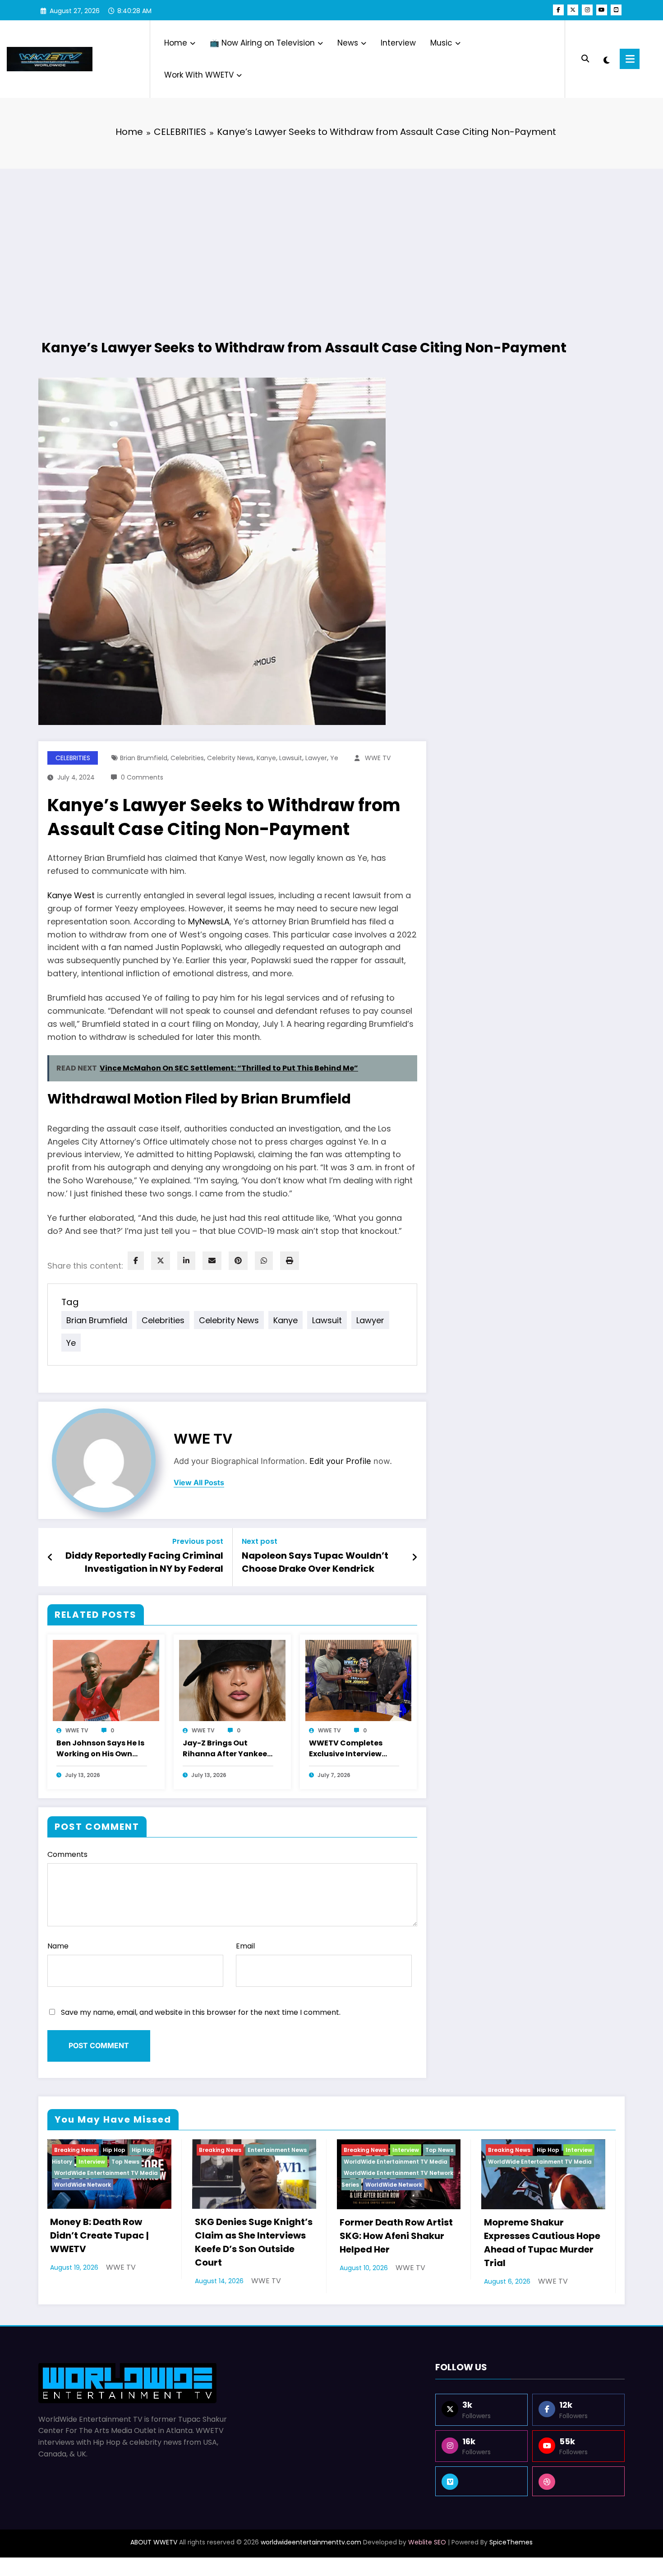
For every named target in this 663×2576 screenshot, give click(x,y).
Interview (398, 43)
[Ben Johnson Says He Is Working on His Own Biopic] (106, 1680)
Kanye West (71, 895)
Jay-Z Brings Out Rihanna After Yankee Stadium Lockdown (225, 1749)
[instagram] (587, 10)
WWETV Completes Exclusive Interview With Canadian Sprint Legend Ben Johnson (351, 1749)
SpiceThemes (511, 2542)
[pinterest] (238, 1261)
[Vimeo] (481, 2481)
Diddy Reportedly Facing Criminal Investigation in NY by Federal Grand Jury (144, 1563)
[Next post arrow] (414, 1557)
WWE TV (378, 758)
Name (58, 1946)
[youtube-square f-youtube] (616, 10)
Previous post (198, 1541)
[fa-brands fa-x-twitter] (573, 10)
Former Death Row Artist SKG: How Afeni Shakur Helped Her (396, 2236)
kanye (266, 758)
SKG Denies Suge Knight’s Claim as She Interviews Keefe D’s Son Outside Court (254, 2242)
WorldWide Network (83, 2185)
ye (334, 758)
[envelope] (212, 1261)
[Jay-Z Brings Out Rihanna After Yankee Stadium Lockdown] (232, 1680)
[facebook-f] (558, 10)
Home (176, 43)
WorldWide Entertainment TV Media (106, 2173)
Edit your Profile (340, 1461)
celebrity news (230, 758)
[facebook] (136, 1261)
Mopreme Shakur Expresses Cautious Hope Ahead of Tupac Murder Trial (542, 2243)
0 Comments (142, 777)
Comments (67, 1854)
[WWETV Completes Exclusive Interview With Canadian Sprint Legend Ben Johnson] (359, 1680)
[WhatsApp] (264, 1261)
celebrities (187, 758)
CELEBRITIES (73, 758)
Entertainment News (277, 2150)
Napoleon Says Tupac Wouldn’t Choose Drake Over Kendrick (315, 1562)
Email (245, 1946)
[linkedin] (186, 1261)
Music (441, 43)
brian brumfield (144, 758)
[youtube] (602, 10)
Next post (260, 1541)
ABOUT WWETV (154, 2542)
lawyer (316, 758)
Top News (125, 2162)
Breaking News (75, 2150)
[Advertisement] (331, 241)
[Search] (585, 59)
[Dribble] (578, 2481)
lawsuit (291, 758)
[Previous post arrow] (50, 1557)
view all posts (199, 1483)
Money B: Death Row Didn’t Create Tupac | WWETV (99, 2235)
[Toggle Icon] (630, 59)
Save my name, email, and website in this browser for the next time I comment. (201, 2012)
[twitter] (161, 1261)
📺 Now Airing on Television (262, 43)
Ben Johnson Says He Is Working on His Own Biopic (100, 1749)
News (348, 43)
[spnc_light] (606, 59)
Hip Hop (114, 2150)
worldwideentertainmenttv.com (311, 2542)
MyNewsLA (209, 921)
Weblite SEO (427, 2542)
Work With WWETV (199, 75)
